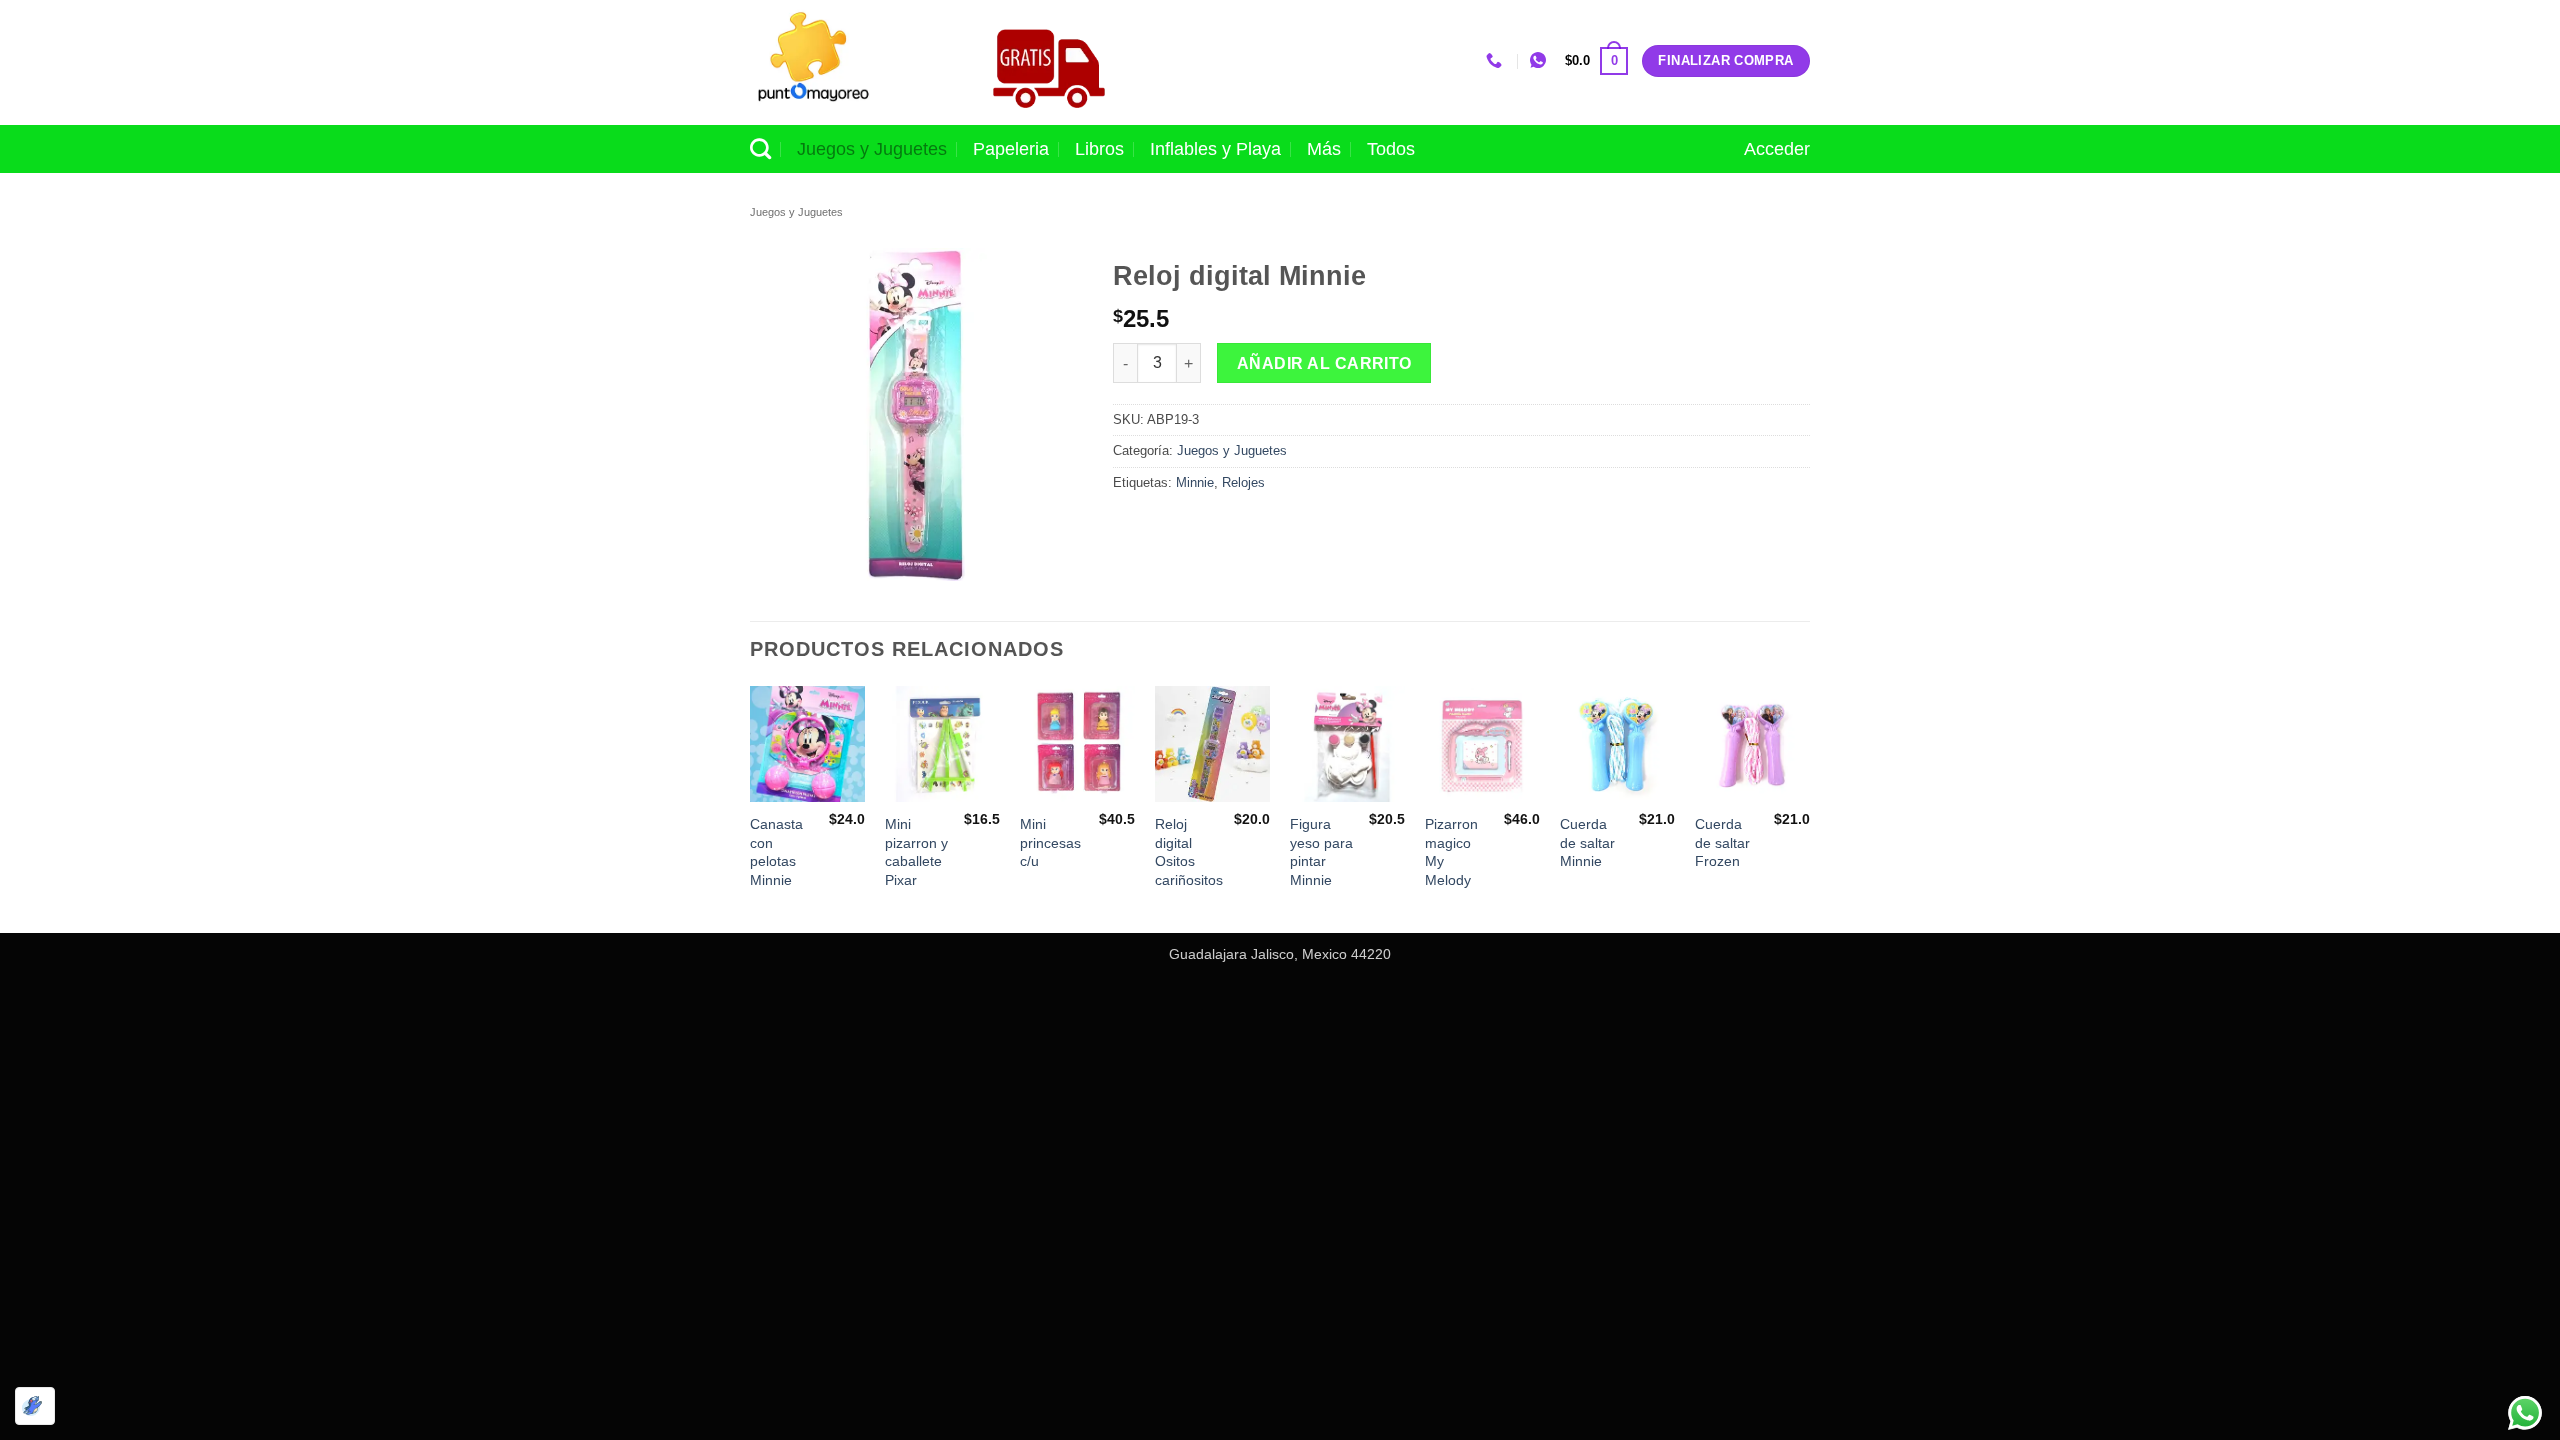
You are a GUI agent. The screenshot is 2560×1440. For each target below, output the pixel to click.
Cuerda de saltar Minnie (1587, 842)
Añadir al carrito (1324, 363)
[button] (1596, 61)
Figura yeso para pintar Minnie (1321, 852)
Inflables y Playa (1215, 149)
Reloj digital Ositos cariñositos (1189, 852)
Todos (1391, 149)
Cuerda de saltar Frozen (1722, 842)
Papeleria (1011, 149)
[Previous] (751, 807)
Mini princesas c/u (1050, 842)
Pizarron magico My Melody (1451, 852)
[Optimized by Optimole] (35, 1406)
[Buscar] (760, 148)
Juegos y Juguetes (872, 149)
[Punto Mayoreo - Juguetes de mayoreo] (849, 62)
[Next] (1809, 807)
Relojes (1243, 482)
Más (1324, 149)
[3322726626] (1496, 60)
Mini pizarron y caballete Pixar (916, 852)
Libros (1099, 149)
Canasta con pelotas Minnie (776, 852)
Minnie (1195, 482)
